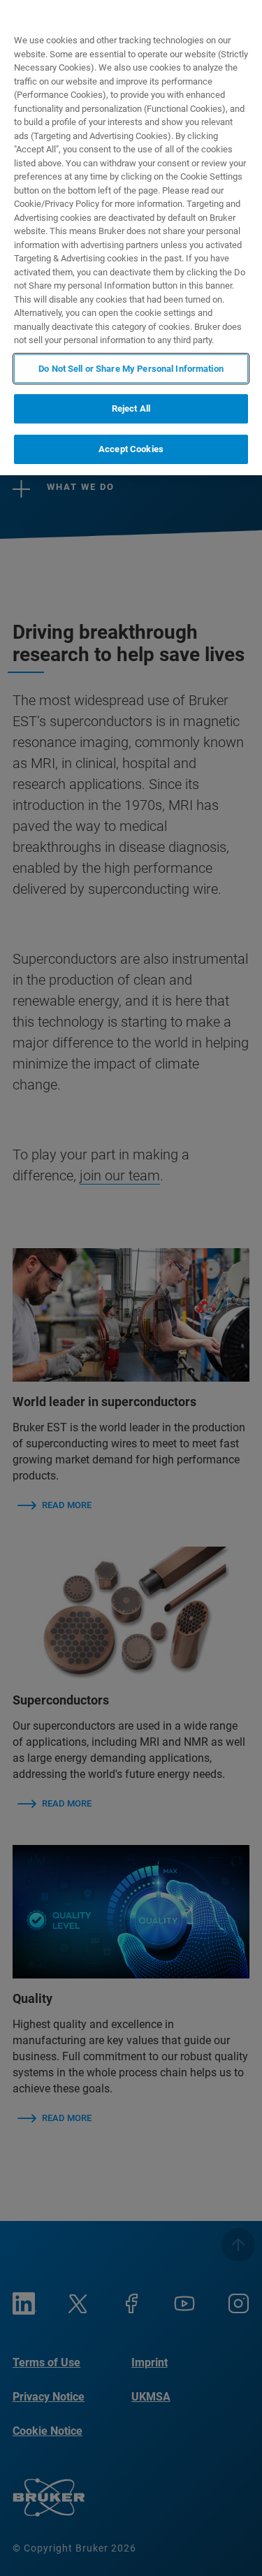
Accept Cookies (131, 449)
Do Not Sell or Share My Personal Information (131, 369)
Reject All (131, 408)
